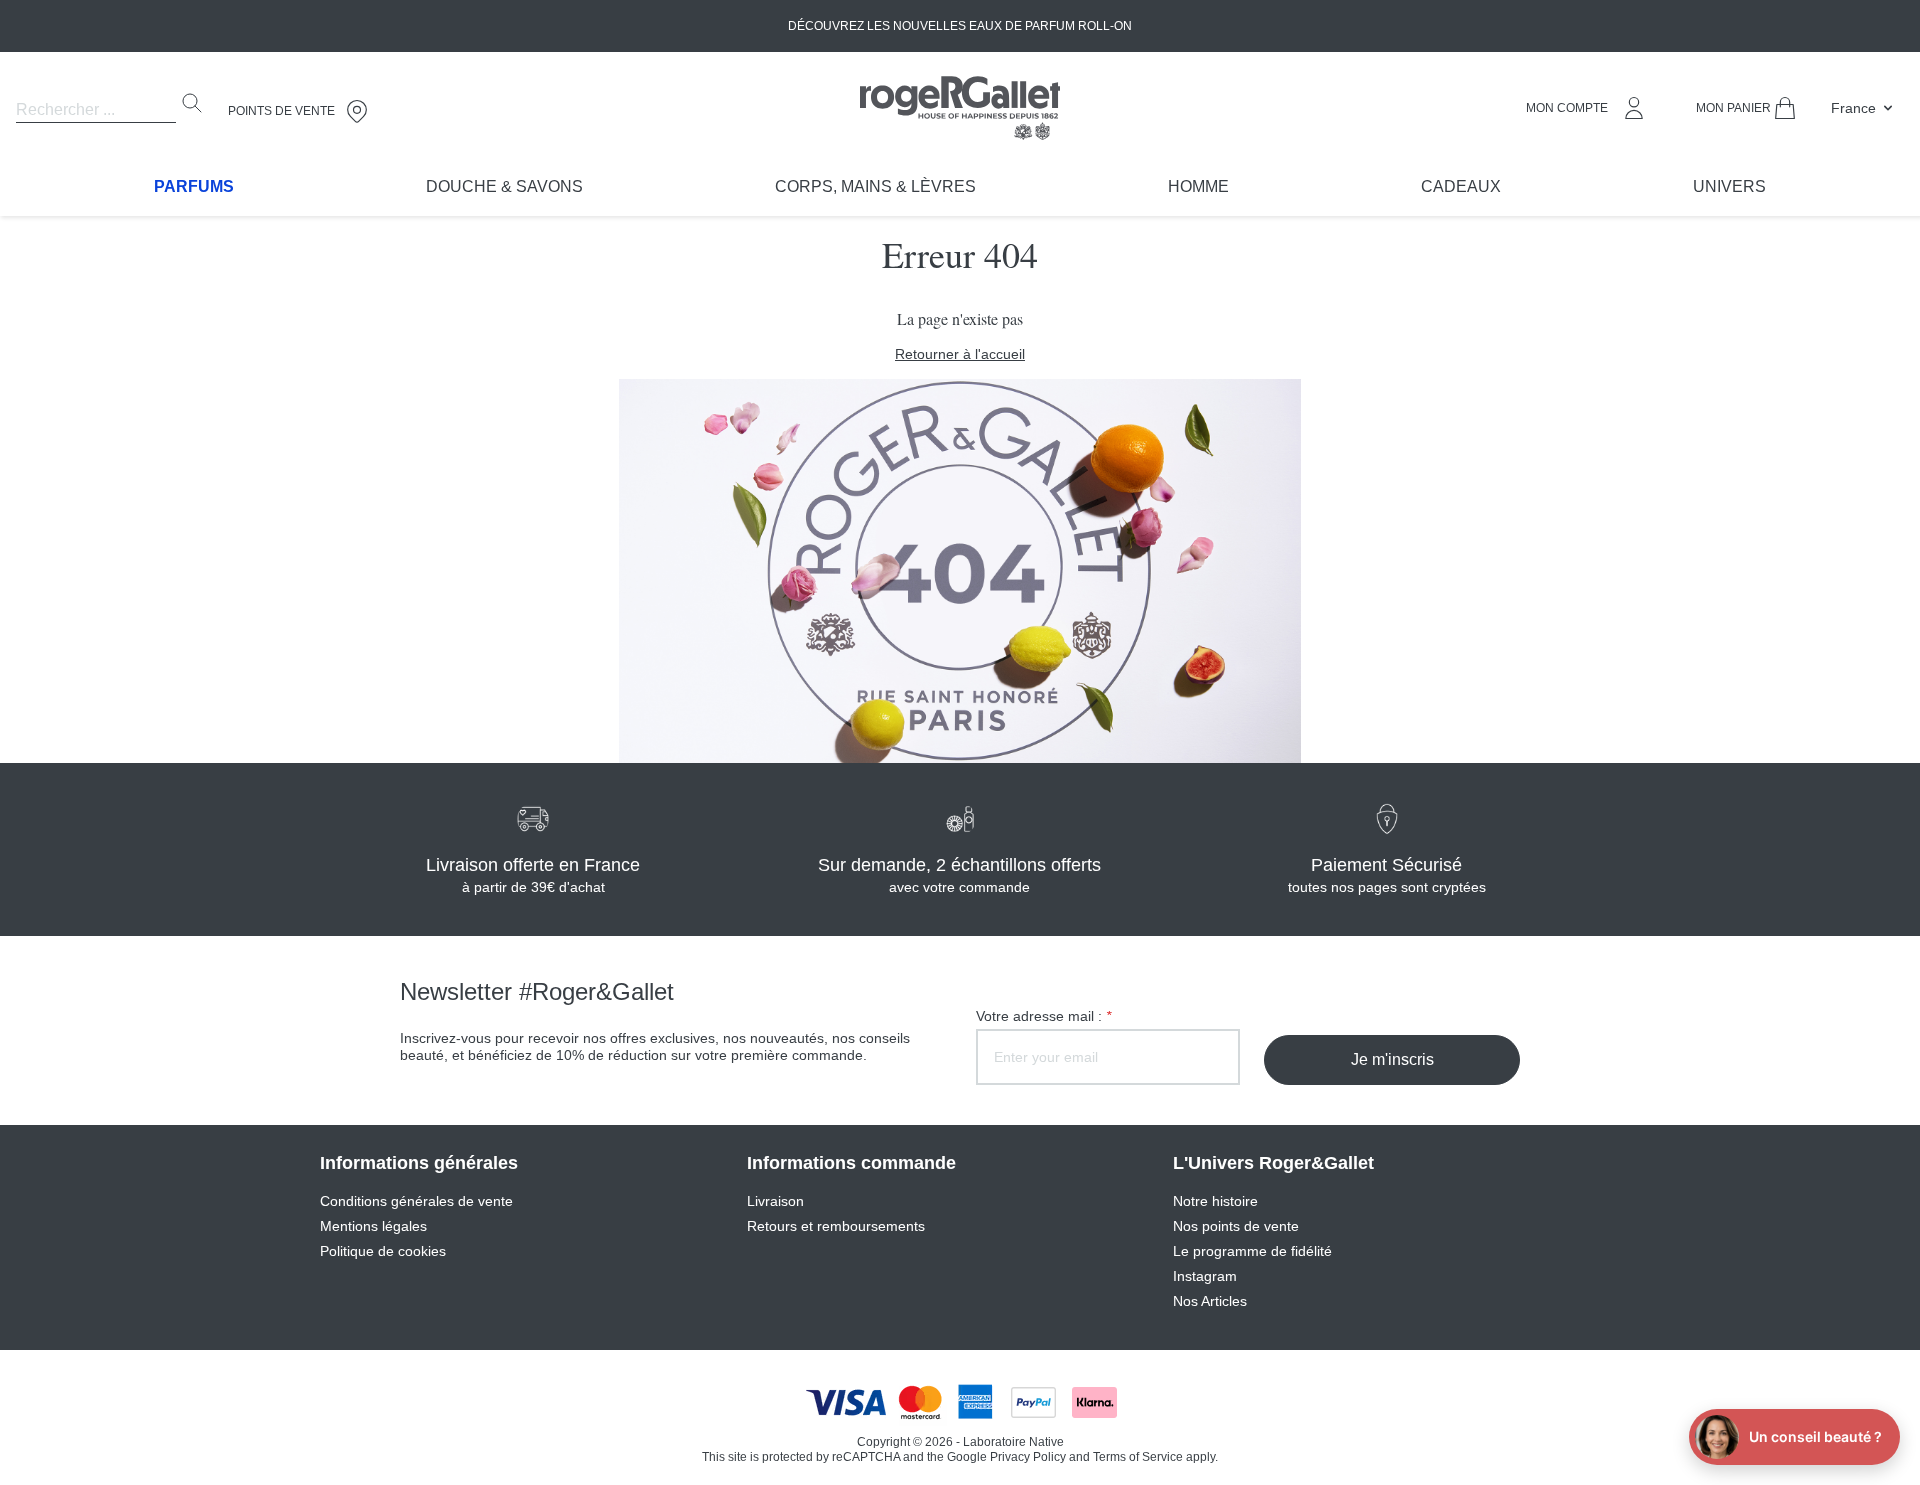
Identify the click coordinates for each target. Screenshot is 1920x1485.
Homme (1198, 186)
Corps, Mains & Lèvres (875, 186)
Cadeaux (1461, 186)
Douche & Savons (504, 186)
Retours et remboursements (836, 1226)
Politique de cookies (383, 1251)
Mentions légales (373, 1226)
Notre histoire (1215, 1201)
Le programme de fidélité (1252, 1251)
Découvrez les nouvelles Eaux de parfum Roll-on (960, 26)
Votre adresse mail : (1043, 1016)
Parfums (194, 186)
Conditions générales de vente (416, 1201)
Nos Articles (1210, 1301)
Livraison (775, 1201)
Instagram (1205, 1276)
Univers (1729, 186)
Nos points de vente (1236, 1226)
